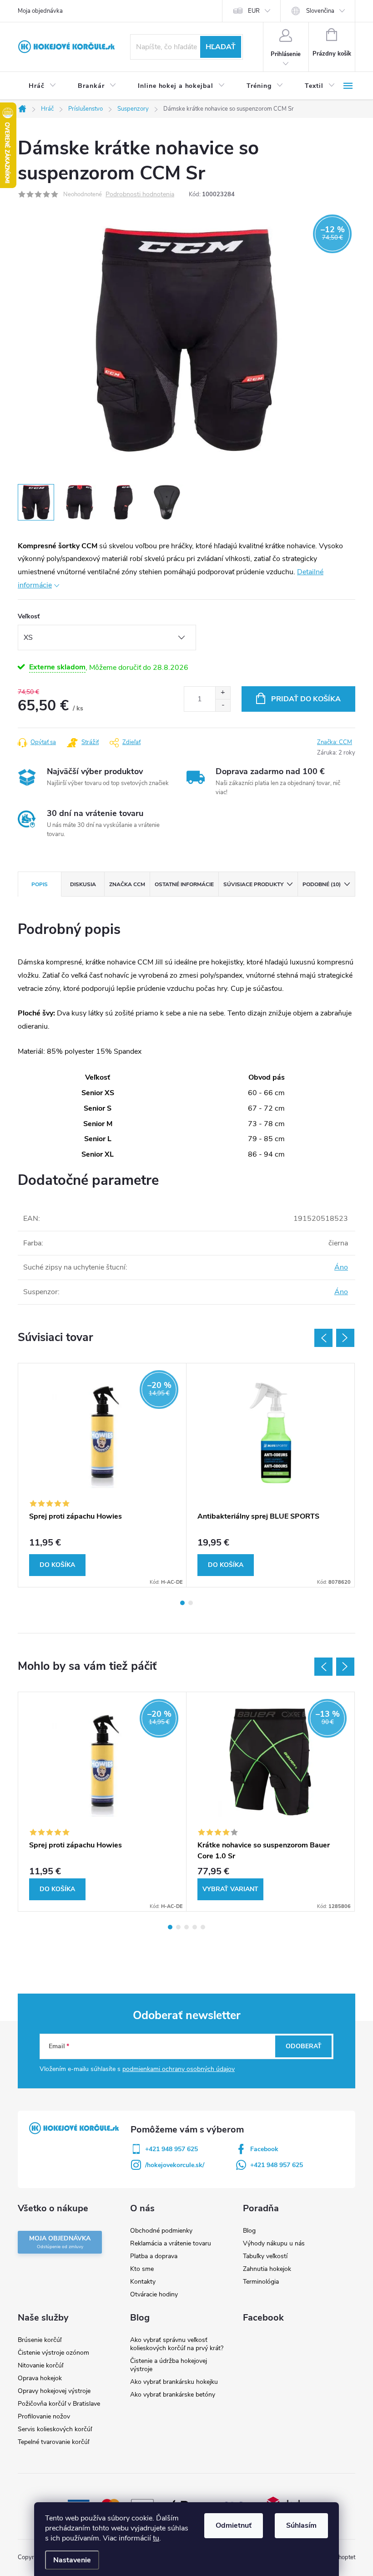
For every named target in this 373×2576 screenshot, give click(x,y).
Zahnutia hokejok (267, 2269)
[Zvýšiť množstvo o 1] (223, 693)
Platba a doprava (154, 2256)
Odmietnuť (234, 2525)
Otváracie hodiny (154, 2294)
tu (156, 2538)
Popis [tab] (40, 884)
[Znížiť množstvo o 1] (223, 705)
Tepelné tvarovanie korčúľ (53, 2442)
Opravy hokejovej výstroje (54, 2391)
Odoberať (304, 2046)
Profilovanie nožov (44, 2416)
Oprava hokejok (40, 2378)
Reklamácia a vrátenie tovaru (171, 2243)
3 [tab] (186, 1927)
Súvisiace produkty (253, 884)
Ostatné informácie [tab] (184, 884)
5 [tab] (203, 1927)
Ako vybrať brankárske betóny (173, 2395)
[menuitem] (42, 86)
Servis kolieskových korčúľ (55, 2429)
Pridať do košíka (306, 699)
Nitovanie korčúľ (40, 2365)
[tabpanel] (102, 1475)
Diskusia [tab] (83, 884)
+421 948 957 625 (171, 2149)
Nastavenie (72, 2560)
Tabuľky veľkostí (265, 2256)
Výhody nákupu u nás (274, 2243)
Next (345, 1338)
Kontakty (143, 2282)
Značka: (335, 742)
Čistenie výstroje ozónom (53, 2353)
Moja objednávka (40, 11)
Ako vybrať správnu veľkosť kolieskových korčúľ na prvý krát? (177, 2344)
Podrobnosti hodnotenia (140, 195)
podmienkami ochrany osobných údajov (179, 2069)
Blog (249, 2231)
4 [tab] (195, 1927)
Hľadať (221, 47)
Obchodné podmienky (161, 2231)
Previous (323, 1338)
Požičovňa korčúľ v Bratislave (59, 2404)
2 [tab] (191, 1603)
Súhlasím (301, 2525)
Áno (341, 1267)
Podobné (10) (322, 884)
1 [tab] (182, 1603)
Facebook (264, 2149)
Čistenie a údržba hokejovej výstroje (169, 2365)
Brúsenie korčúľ (40, 2340)
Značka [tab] (127, 884)
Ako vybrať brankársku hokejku (174, 2382)
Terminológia (261, 2282)
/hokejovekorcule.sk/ (175, 2165)
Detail (230, 1889)
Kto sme (142, 2269)
